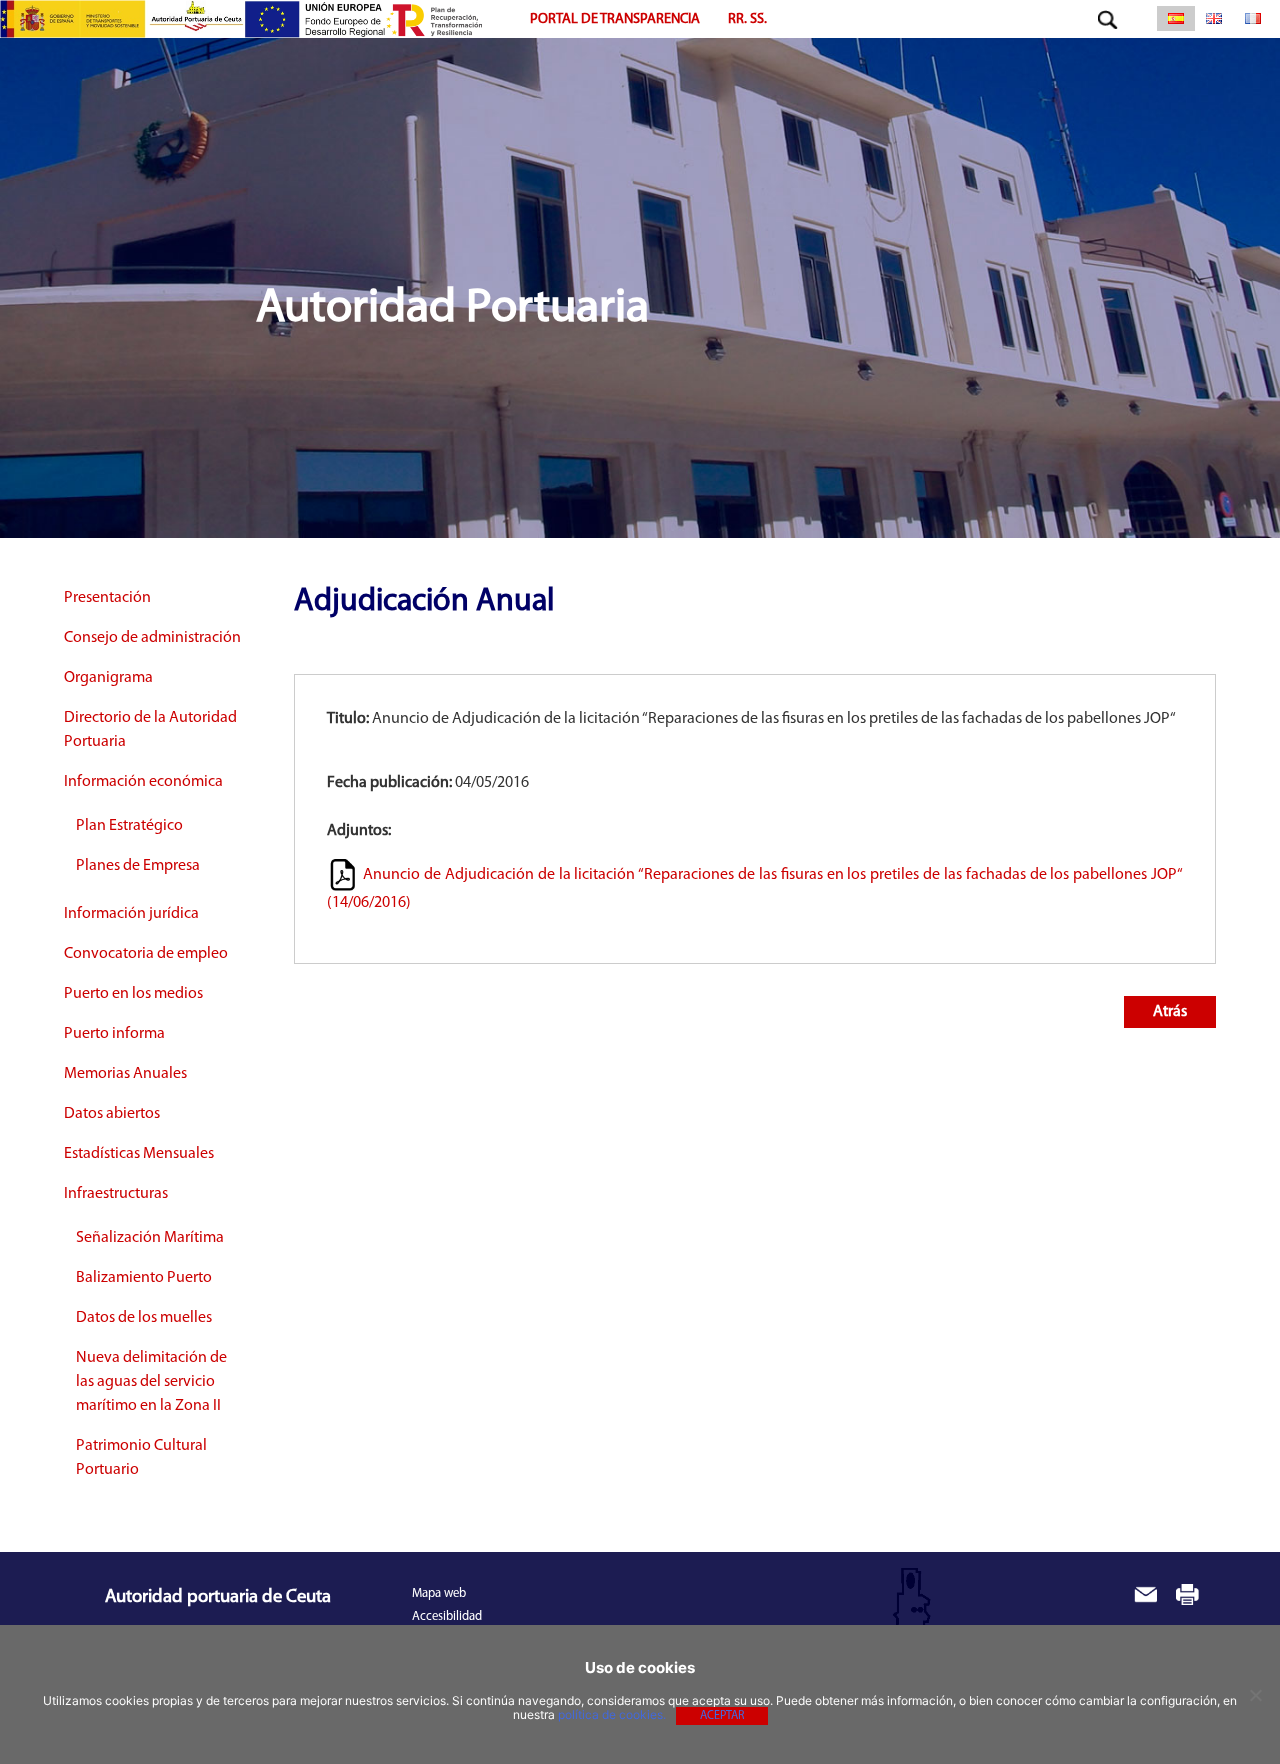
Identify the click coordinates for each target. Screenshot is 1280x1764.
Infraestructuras (116, 1194)
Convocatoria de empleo (146, 954)
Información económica (143, 782)
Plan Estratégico (129, 826)
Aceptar (722, 1716)
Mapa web (439, 1593)
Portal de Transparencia (615, 19)
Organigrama (108, 678)
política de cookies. (612, 1714)
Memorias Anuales (125, 1074)
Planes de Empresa (138, 866)
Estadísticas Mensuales (139, 1154)
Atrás (1170, 1012)
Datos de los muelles (144, 1318)
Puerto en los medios (133, 994)
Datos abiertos (112, 1114)
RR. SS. (747, 19)
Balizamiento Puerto (144, 1278)
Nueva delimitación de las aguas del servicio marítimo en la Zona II (151, 1382)
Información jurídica (131, 914)
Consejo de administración (152, 638)
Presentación (107, 598)
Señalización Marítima (150, 1238)
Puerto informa (114, 1034)
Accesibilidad (447, 1616)
